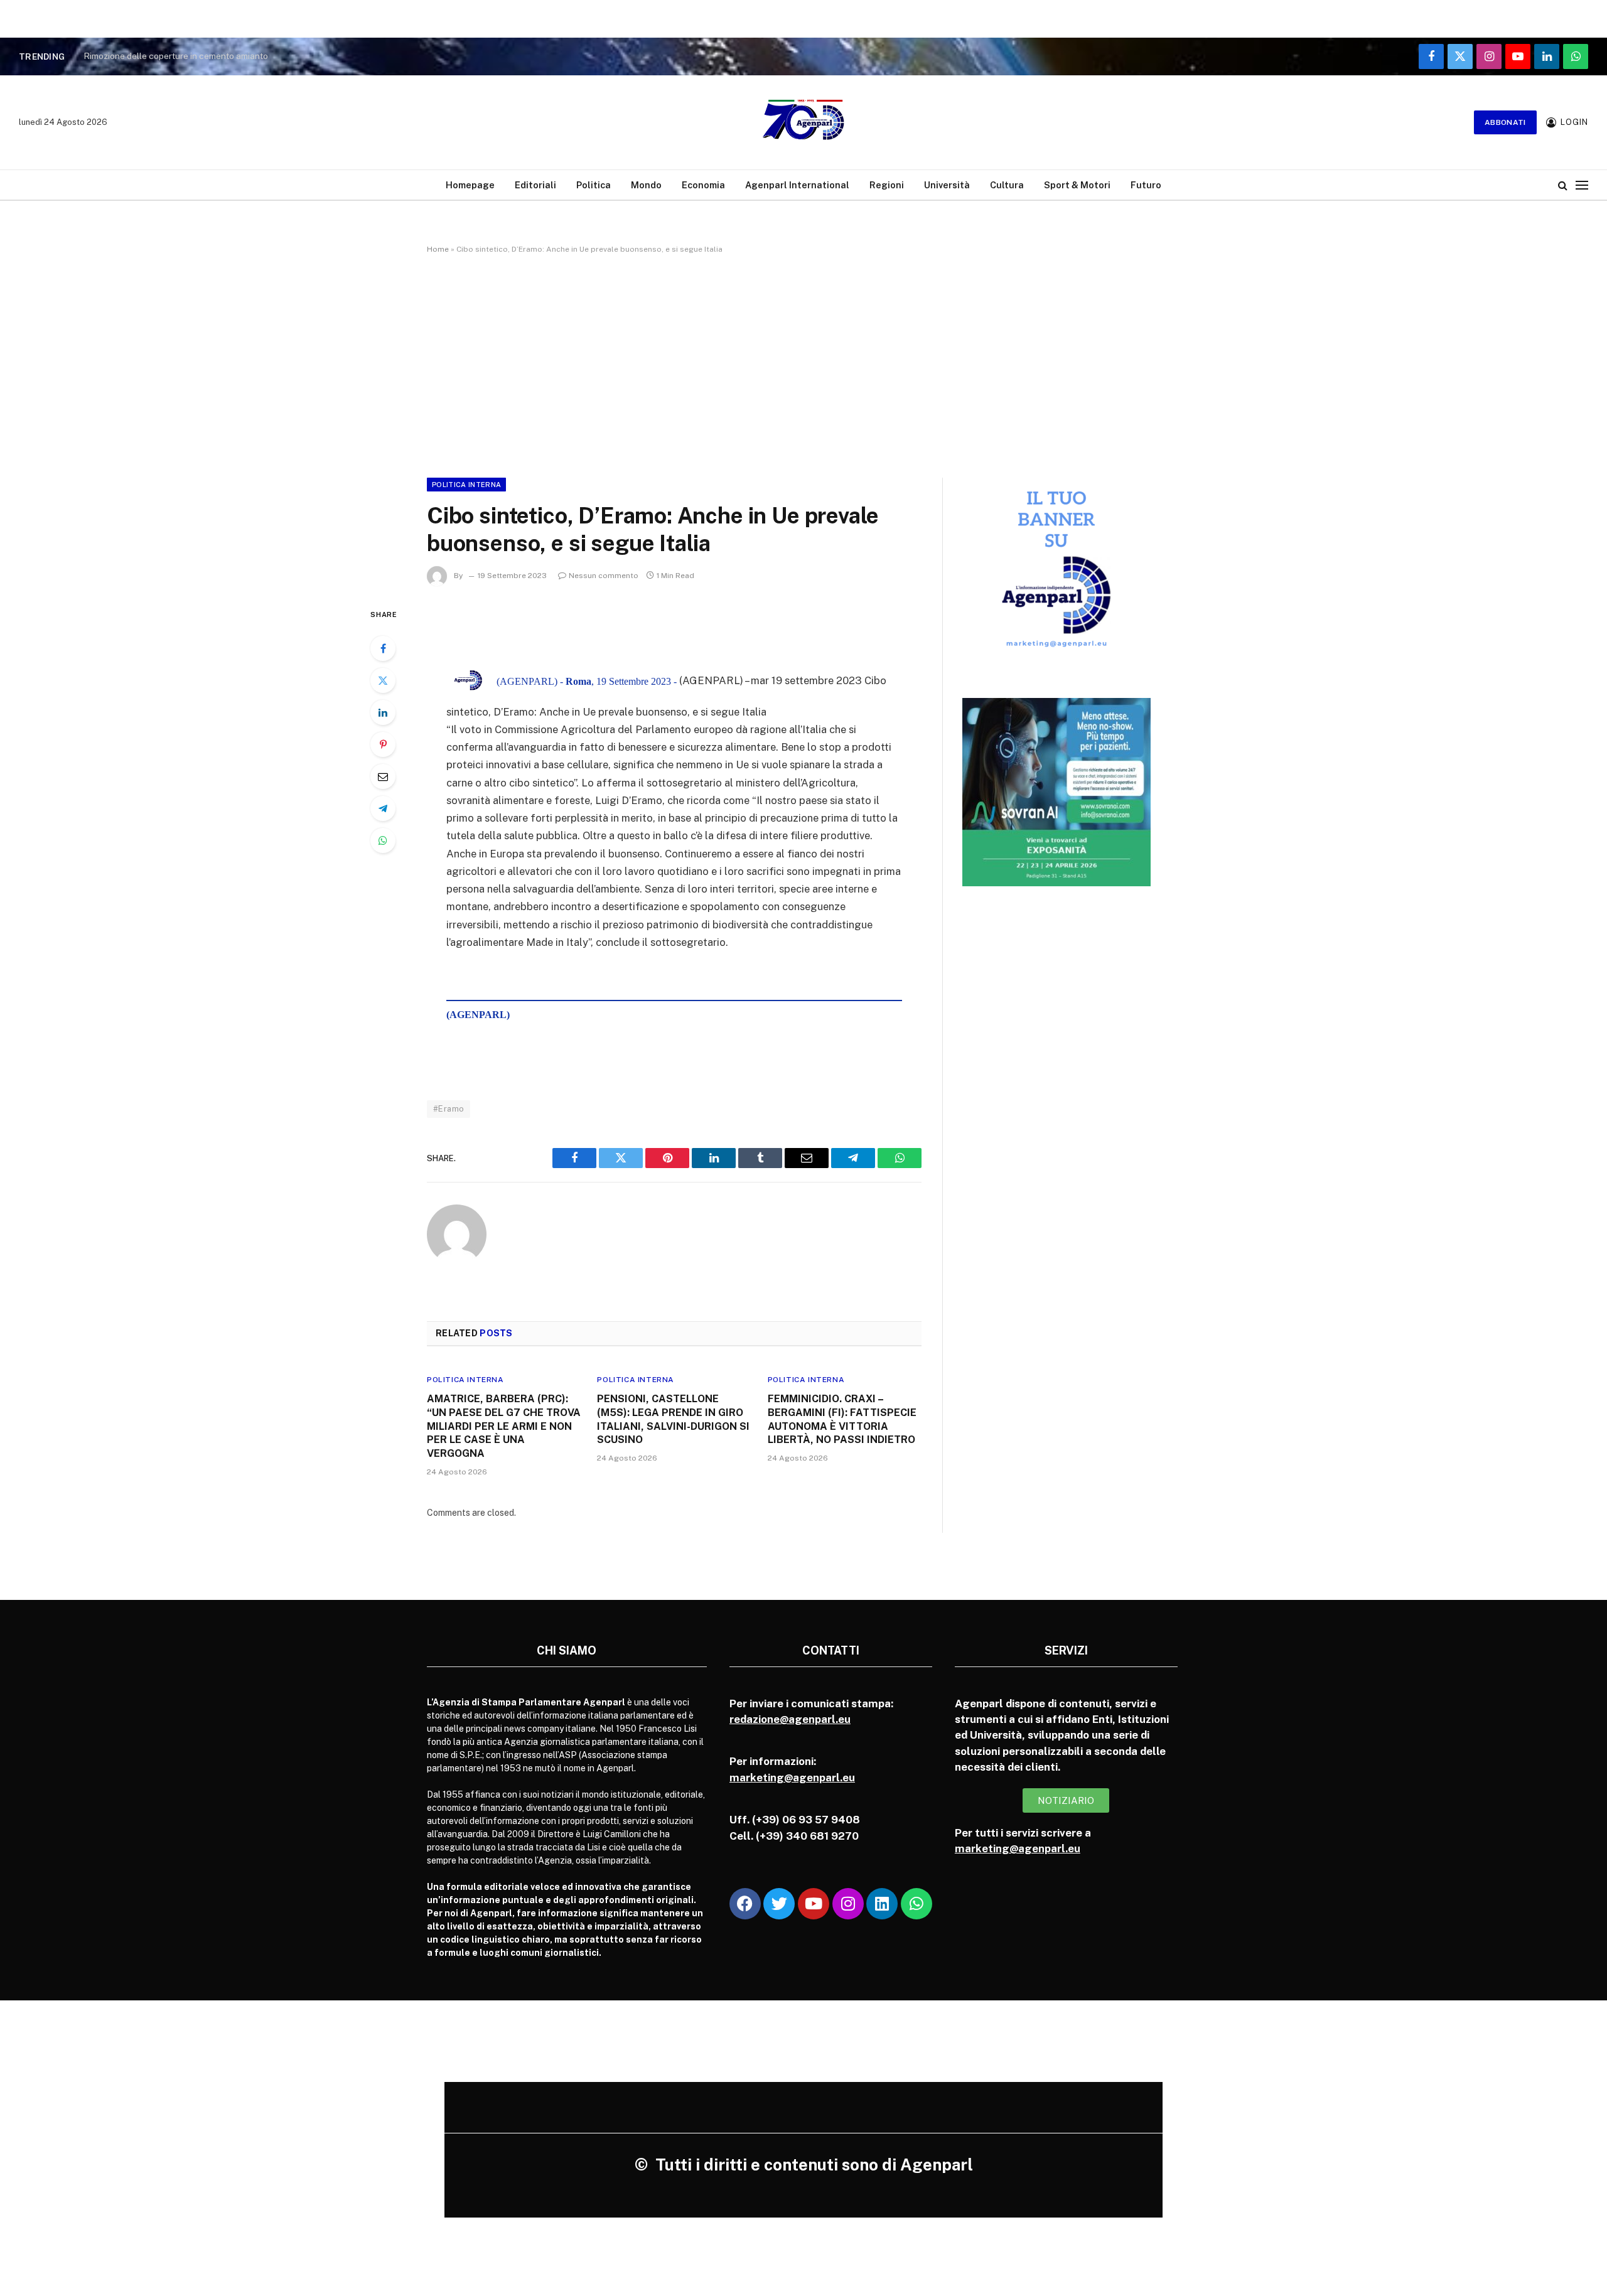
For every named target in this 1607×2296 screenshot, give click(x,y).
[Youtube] (814, 1904)
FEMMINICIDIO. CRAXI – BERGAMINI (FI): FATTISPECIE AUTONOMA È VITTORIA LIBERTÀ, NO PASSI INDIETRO (842, 1419)
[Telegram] (383, 808)
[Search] (1563, 185)
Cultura (1007, 185)
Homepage (470, 185)
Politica (594, 185)
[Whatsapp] (916, 1904)
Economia (703, 185)
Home (438, 249)
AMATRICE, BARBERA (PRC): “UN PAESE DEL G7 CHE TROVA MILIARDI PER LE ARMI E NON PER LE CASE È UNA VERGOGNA (504, 1426)
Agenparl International (797, 185)
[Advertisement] (803, 363)
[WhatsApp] (383, 840)
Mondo (646, 185)
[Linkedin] (882, 1904)
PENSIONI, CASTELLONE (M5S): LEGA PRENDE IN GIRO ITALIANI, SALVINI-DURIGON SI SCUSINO (673, 1419)
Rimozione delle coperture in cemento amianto (176, 56)
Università (947, 185)
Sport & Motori (1077, 185)
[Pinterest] (383, 744)
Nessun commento (604, 576)
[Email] (383, 776)
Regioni (887, 185)
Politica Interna (466, 485)
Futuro (1146, 185)
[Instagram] (848, 1904)
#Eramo (449, 1109)
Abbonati (1505, 122)
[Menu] (1582, 185)
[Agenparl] (803, 122)
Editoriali (535, 185)
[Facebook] (383, 648)
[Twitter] (383, 680)
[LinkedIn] (383, 712)
